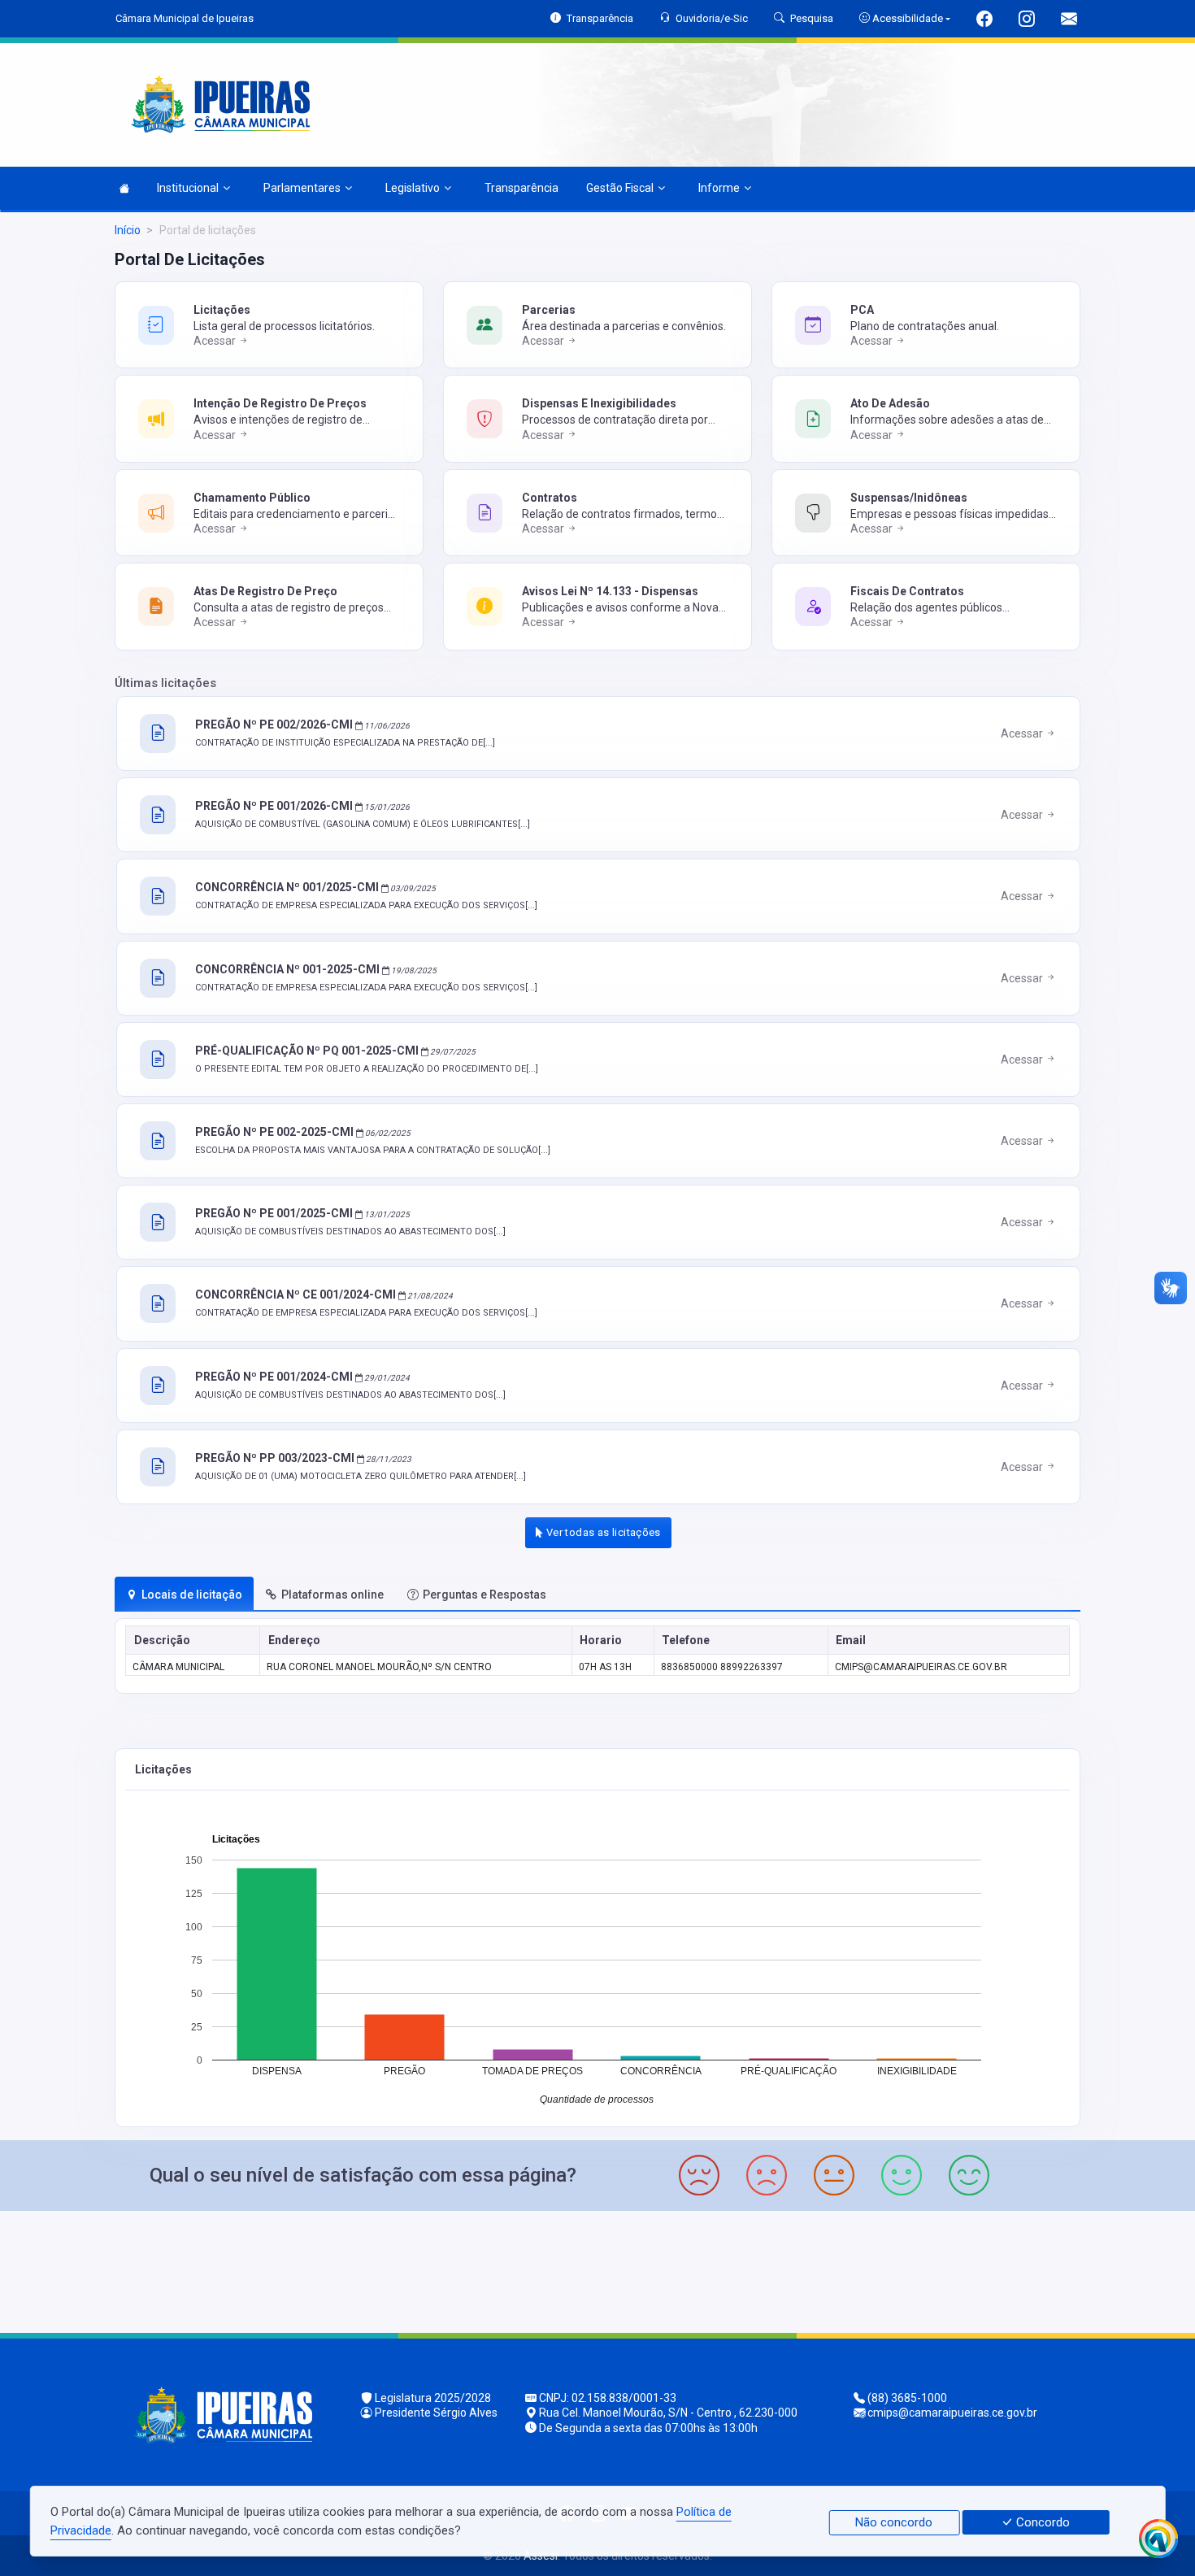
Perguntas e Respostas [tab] (485, 1595)
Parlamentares (302, 188)
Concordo (1041, 2522)
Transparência (521, 188)
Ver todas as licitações (602, 1532)
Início (128, 230)
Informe (719, 188)
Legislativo (413, 188)
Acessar (216, 341)
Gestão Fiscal (620, 188)
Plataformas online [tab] (332, 1595)
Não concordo (894, 2522)
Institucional (188, 188)
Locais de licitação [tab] (192, 1595)
